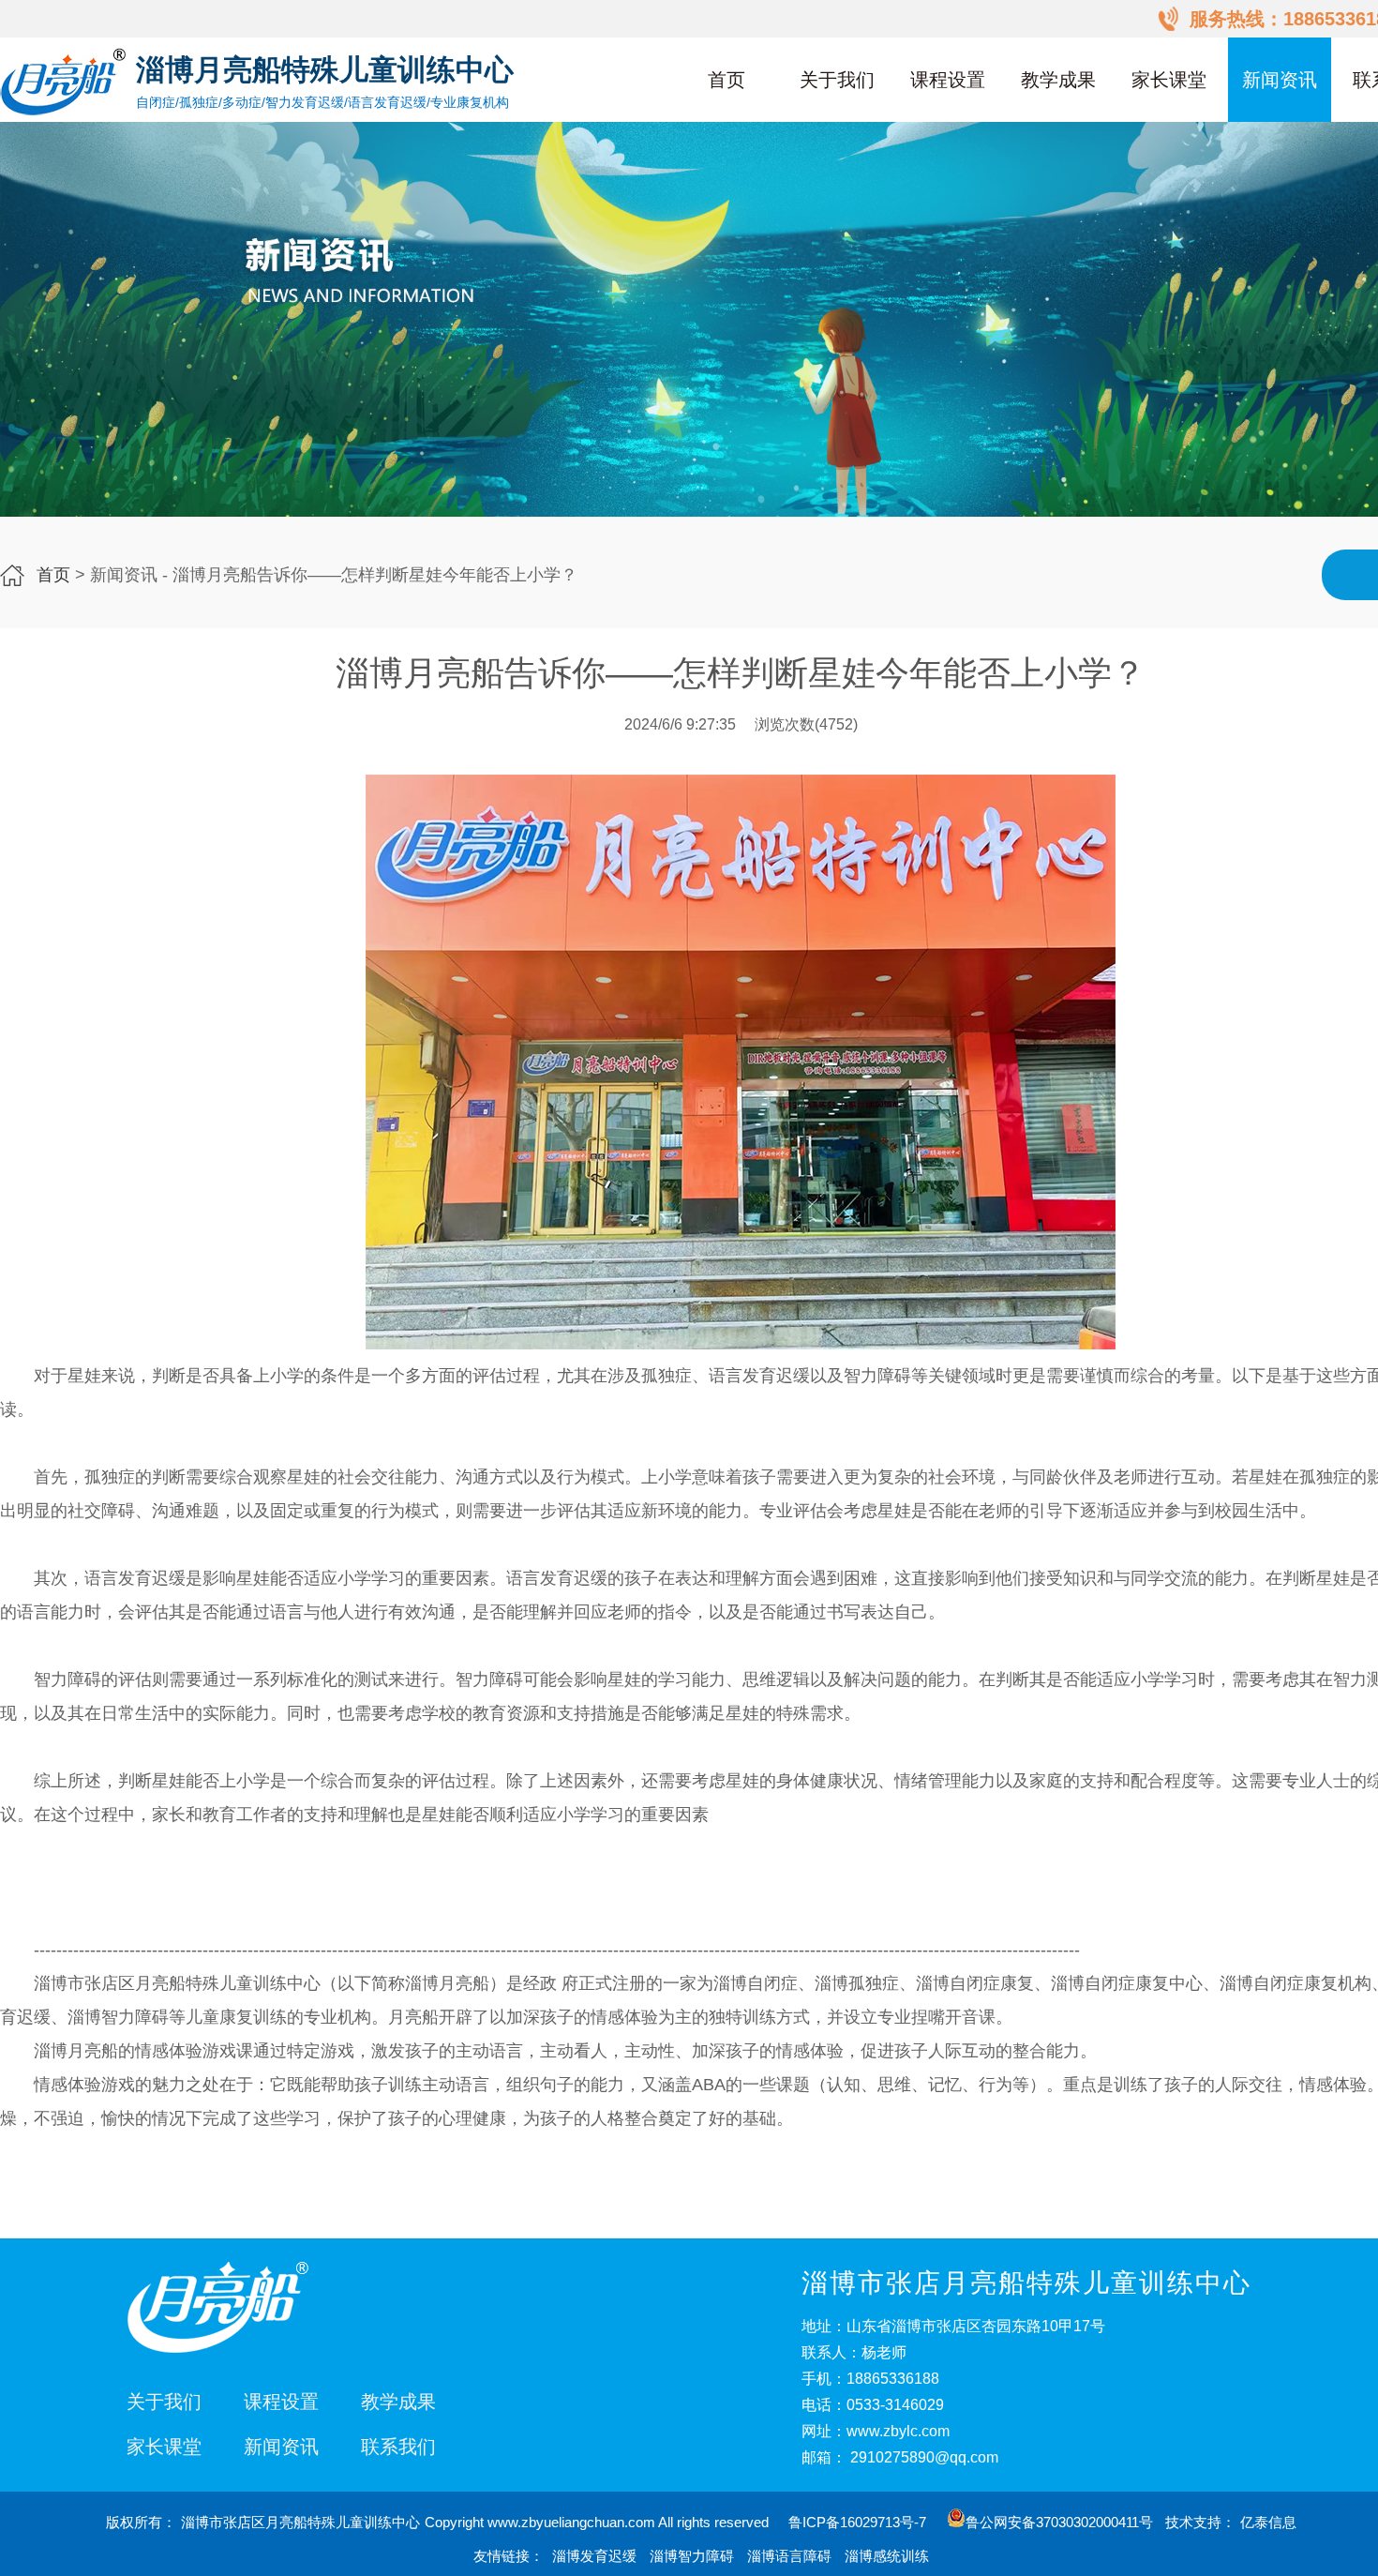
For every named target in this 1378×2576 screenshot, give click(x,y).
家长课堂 (1169, 80)
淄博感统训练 (887, 2556)
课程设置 (948, 80)
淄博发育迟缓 (594, 2556)
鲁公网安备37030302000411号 (1059, 2522)
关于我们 (837, 80)
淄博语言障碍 (789, 2556)
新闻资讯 (1280, 80)
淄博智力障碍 (692, 2556)
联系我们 (398, 2447)
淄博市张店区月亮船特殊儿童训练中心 (300, 2522)
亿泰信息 (1268, 2522)
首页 (726, 80)
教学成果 (1058, 80)
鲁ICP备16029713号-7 (859, 2522)
